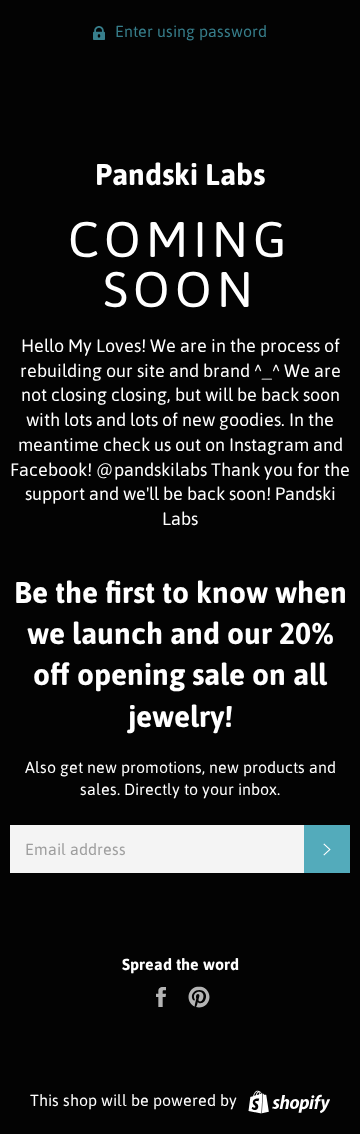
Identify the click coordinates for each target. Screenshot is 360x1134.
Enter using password (189, 31)
